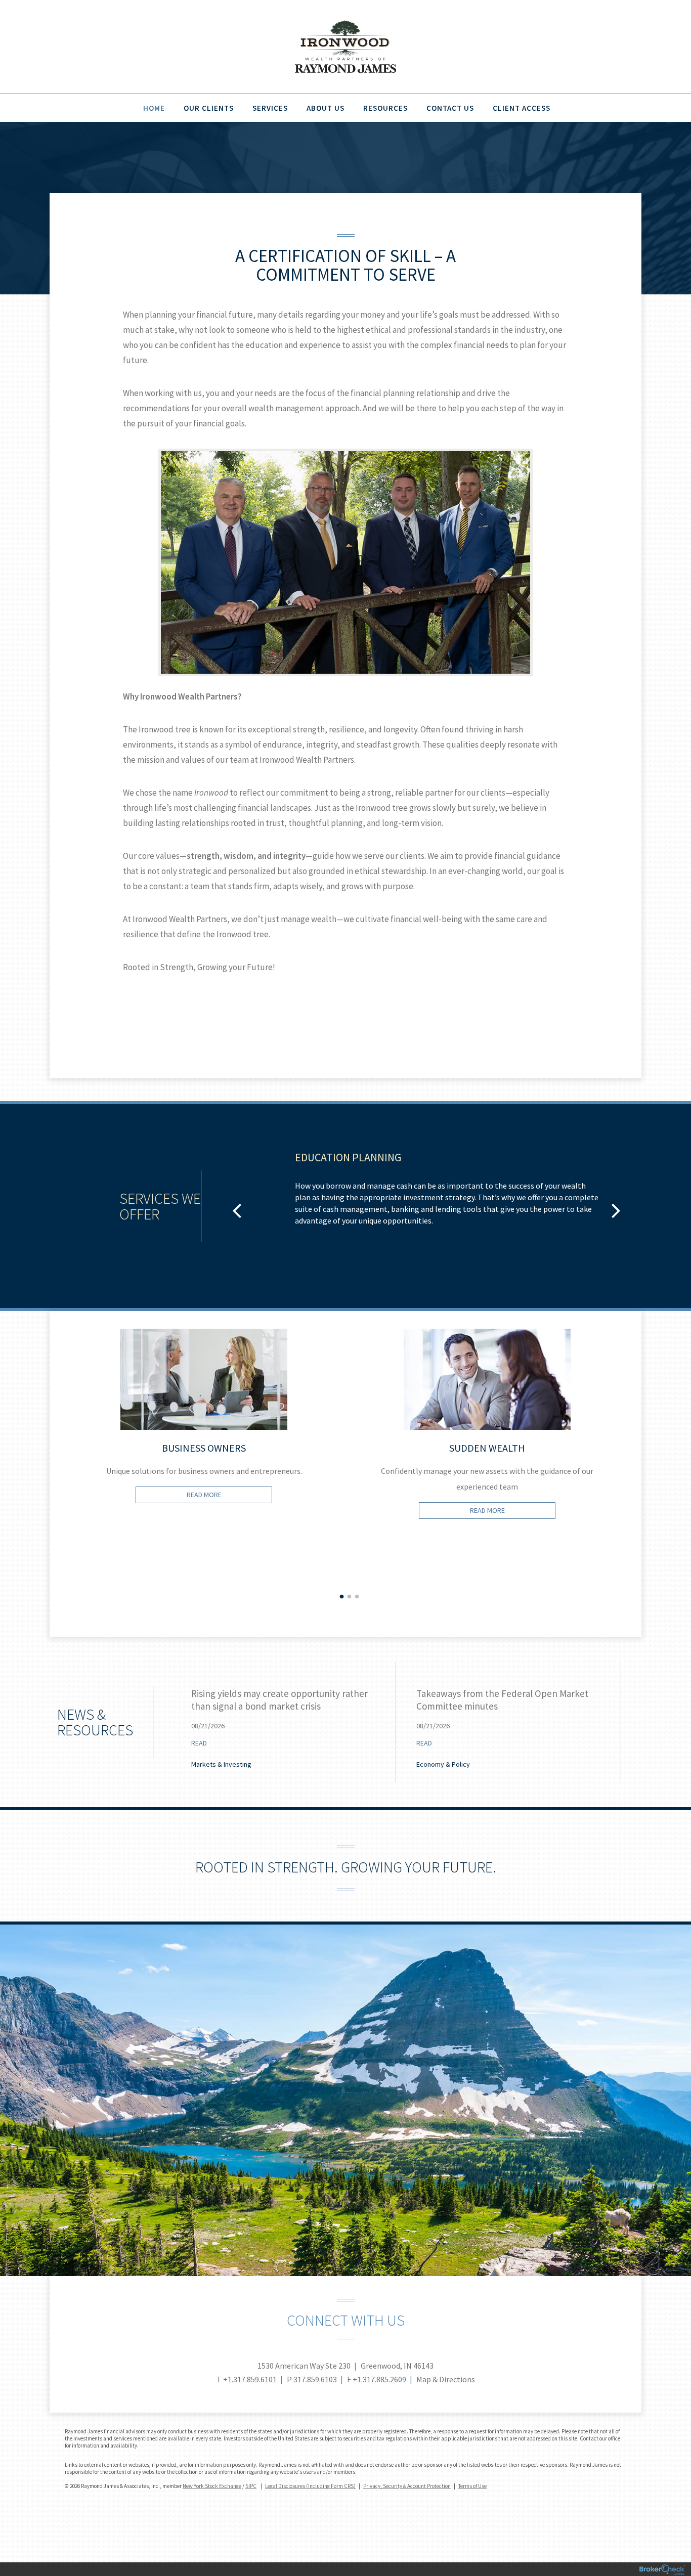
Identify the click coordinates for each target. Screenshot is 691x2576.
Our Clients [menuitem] (209, 108)
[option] (426, 1194)
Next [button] (616, 1210)
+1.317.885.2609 (379, 2379)
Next (639, 1483)
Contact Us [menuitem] (450, 108)
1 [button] (342, 1597)
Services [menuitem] (270, 108)
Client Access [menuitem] (522, 108)
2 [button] (350, 1597)
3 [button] (357, 1597)
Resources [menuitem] (385, 108)
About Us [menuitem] (326, 108)
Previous (52, 1483)
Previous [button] (237, 1210)
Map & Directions (446, 2379)
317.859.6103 (315, 2379)
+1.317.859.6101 (250, 2379)
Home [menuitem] (154, 108)
